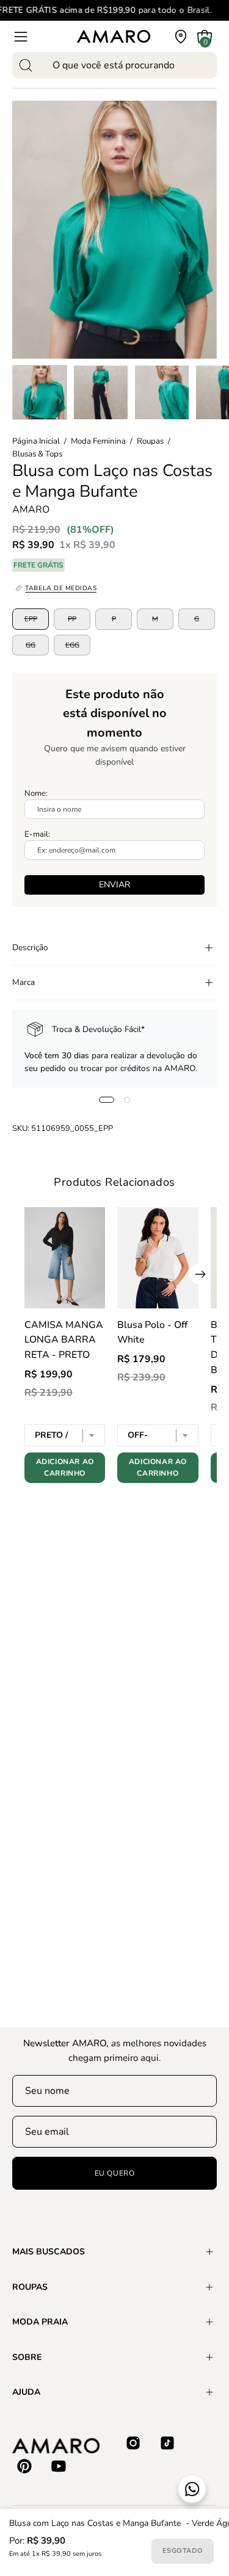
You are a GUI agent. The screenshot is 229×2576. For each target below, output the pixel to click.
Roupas (150, 441)
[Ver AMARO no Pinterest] (24, 2466)
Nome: (36, 793)
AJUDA (26, 2392)
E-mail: (37, 834)
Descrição (30, 947)
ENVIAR (114, 885)
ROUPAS (30, 2287)
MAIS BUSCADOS (49, 2252)
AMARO (31, 510)
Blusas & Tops (37, 454)
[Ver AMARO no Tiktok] (167, 2443)
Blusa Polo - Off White (152, 1333)
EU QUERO (115, 2173)
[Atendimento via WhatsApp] (192, 2489)
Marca (24, 982)
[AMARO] (114, 36)
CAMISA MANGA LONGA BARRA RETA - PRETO (64, 1340)
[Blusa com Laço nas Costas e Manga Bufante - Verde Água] (40, 392)
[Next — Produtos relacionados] (200, 1274)
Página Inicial (36, 441)
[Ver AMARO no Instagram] (133, 2443)
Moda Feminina (98, 441)
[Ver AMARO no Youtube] (59, 2466)
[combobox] (114, 65)
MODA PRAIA (40, 2322)
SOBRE (27, 2357)
